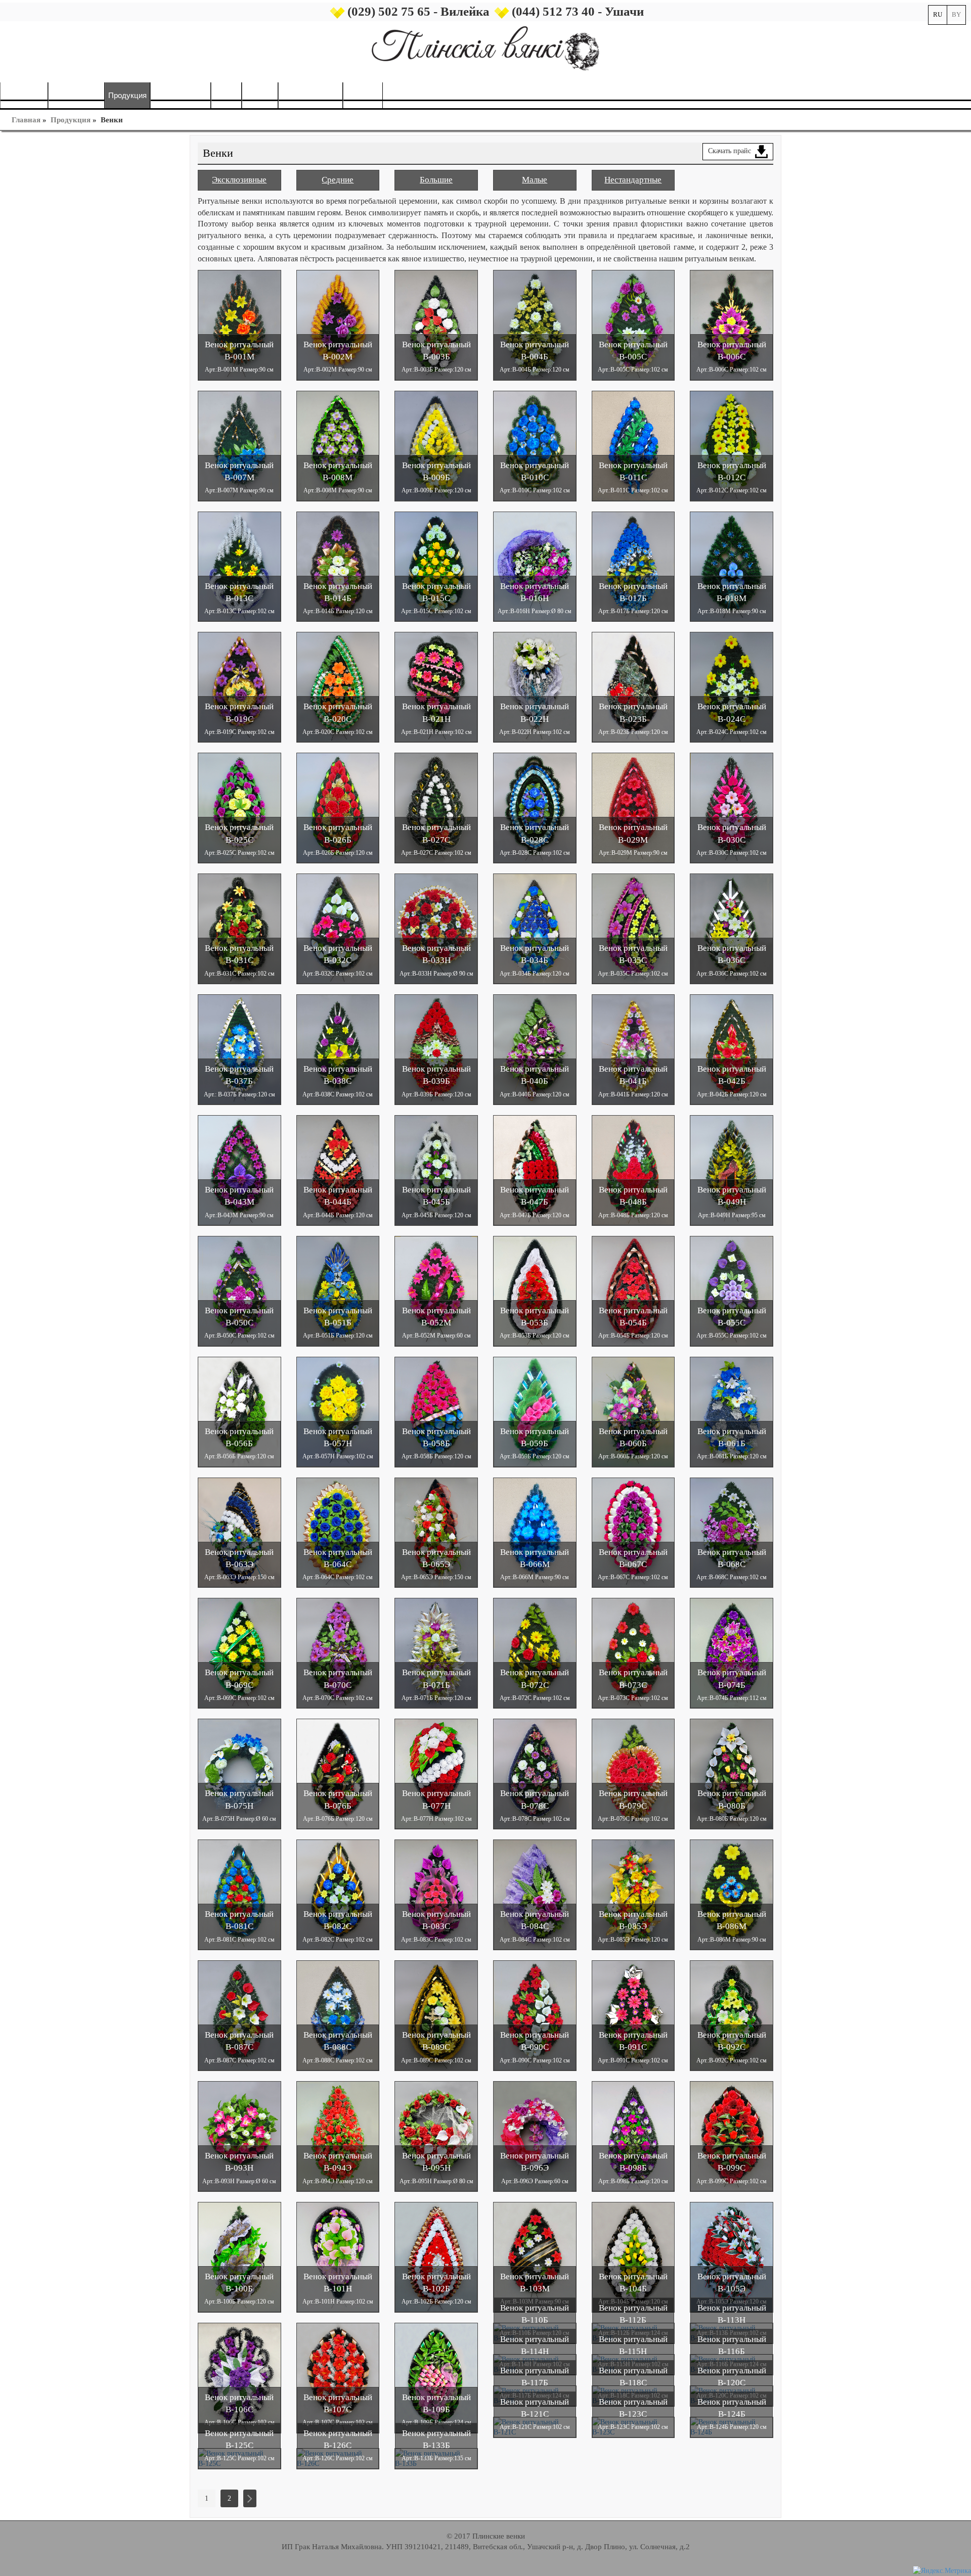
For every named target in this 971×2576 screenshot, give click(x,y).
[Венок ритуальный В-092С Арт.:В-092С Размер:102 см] (732, 2015)
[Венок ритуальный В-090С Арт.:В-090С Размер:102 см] (535, 2015)
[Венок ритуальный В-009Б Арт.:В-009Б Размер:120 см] (436, 445)
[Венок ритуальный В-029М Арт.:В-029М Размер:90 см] (633, 808)
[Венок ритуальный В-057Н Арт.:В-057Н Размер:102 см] (338, 1411)
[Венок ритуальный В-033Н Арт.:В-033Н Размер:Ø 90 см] (436, 928)
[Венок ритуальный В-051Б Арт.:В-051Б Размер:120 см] (338, 1290)
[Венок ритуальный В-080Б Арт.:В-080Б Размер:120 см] (732, 1774)
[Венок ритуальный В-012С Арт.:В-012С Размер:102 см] (732, 445)
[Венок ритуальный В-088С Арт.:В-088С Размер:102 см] (338, 2015)
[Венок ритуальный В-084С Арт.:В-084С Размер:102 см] (535, 1894)
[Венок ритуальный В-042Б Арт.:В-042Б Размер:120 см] (732, 1049)
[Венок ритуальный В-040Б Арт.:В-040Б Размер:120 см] (535, 1049)
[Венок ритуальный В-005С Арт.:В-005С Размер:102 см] (633, 324)
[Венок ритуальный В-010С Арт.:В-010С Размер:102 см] (535, 445)
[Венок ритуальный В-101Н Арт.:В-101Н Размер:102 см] (338, 2256)
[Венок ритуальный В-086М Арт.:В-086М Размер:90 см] (732, 1894)
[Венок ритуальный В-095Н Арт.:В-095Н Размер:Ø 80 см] (436, 2136)
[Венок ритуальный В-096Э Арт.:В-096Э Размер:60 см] (535, 2136)
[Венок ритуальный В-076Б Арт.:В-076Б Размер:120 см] (338, 1774)
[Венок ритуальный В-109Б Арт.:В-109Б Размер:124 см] (436, 2377)
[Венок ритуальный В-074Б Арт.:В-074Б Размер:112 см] (732, 1653)
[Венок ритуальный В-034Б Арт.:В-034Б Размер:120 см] (535, 928)
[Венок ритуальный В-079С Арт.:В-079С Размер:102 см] (633, 1774)
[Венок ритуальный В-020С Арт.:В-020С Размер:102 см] (338, 687)
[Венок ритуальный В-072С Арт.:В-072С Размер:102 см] (535, 1653)
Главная (26, 120)
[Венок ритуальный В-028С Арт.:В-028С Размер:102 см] (535, 808)
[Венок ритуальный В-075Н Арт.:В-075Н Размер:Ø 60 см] (239, 1774)
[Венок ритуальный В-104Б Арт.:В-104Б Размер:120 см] (633, 2256)
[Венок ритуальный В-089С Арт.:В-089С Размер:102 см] (436, 2015)
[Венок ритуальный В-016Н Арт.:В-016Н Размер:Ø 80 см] (535, 566)
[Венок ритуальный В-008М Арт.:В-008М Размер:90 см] (338, 445)
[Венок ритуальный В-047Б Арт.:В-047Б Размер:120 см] (535, 1170)
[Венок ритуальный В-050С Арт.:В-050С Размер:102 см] (239, 1290)
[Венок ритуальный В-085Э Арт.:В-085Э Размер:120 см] (633, 1894)
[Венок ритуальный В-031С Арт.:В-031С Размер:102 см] (239, 928)
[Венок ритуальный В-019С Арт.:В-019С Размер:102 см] (239, 687)
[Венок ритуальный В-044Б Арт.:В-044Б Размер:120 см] (338, 1170)
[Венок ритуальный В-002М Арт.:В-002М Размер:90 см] (338, 324)
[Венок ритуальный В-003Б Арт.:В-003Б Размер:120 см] (436, 324)
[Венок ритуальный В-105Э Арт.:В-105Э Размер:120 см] (732, 2256)
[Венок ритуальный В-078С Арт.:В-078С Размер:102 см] (535, 1774)
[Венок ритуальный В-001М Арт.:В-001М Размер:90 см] (239, 324)
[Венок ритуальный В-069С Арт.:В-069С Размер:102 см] (239, 1653)
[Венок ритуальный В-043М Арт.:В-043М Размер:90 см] (239, 1170)
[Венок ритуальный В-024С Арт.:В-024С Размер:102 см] (732, 687)
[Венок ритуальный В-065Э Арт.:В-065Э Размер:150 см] (436, 1532)
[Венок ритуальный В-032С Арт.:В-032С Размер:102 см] (338, 928)
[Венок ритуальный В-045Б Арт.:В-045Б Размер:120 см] (436, 1170)
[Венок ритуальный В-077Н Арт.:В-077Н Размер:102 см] (436, 1774)
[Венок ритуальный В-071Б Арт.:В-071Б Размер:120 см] (436, 1653)
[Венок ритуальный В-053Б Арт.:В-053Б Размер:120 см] (535, 1290)
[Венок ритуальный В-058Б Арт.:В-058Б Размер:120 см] (436, 1411)
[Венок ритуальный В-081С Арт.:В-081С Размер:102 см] (239, 1894)
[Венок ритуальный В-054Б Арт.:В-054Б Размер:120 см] (633, 1290)
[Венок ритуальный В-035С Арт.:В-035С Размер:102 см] (633, 928)
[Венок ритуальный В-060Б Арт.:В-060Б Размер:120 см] (633, 1411)
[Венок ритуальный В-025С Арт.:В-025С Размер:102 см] (239, 808)
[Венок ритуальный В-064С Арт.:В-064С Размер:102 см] (338, 1532)
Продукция (71, 120)
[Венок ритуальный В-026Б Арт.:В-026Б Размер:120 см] (338, 808)
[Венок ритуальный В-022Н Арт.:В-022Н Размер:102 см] (535, 687)
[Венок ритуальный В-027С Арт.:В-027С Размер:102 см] (436, 808)
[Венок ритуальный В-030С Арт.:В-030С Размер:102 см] (732, 808)
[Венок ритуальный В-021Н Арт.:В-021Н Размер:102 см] (436, 687)
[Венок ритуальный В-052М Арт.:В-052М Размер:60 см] (436, 1290)
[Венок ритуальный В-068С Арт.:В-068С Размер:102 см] (732, 1532)
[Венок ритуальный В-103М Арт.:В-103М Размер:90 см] (535, 2256)
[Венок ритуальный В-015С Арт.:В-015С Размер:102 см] (436, 566)
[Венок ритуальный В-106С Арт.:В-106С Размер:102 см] (239, 2377)
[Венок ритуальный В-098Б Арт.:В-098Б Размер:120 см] (633, 2136)
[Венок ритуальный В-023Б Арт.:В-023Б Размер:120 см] (633, 687)
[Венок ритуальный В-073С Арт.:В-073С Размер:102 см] (633, 1653)
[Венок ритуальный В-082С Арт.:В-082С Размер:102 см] (338, 1894)
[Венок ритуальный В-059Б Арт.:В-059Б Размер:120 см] (535, 1411)
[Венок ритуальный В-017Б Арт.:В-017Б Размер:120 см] (633, 566)
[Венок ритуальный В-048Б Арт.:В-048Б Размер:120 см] (633, 1170)
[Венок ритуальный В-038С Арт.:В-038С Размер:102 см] (338, 1049)
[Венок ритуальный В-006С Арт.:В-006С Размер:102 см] (732, 324)
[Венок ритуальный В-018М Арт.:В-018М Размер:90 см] (732, 566)
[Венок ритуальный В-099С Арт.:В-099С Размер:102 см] (732, 2136)
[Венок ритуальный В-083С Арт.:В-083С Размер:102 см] (436, 1894)
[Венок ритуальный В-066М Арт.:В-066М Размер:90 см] (535, 1532)
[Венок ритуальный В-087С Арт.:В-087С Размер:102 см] (239, 2015)
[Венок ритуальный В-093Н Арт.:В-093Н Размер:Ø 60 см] (239, 2136)
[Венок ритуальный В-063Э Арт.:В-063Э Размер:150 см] (239, 1532)
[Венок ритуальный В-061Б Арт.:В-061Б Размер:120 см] (732, 1411)
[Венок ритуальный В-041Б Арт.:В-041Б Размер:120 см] (633, 1049)
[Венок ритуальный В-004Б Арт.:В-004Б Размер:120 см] (535, 324)
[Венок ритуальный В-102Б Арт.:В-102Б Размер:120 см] (436, 2256)
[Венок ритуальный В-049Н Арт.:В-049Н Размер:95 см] (732, 1170)
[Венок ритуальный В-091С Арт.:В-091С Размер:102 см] (633, 2015)
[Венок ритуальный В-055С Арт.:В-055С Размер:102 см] (732, 1290)
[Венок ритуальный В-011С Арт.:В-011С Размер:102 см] (633, 445)
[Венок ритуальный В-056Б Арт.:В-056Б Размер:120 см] (239, 1411)
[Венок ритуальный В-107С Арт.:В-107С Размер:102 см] (338, 2377)
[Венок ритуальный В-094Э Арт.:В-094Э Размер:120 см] (338, 2136)
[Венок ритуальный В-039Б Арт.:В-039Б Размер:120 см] (436, 1049)
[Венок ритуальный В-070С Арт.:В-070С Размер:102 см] (338, 1653)
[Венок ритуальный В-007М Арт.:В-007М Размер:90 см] (239, 445)
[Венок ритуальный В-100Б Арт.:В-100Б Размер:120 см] (239, 2256)
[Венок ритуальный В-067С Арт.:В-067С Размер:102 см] (633, 1532)
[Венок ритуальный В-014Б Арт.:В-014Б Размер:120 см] (338, 566)
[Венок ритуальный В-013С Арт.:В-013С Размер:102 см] (239, 566)
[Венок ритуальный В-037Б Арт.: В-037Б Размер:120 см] (239, 1049)
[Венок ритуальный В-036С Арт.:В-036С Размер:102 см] (732, 928)
